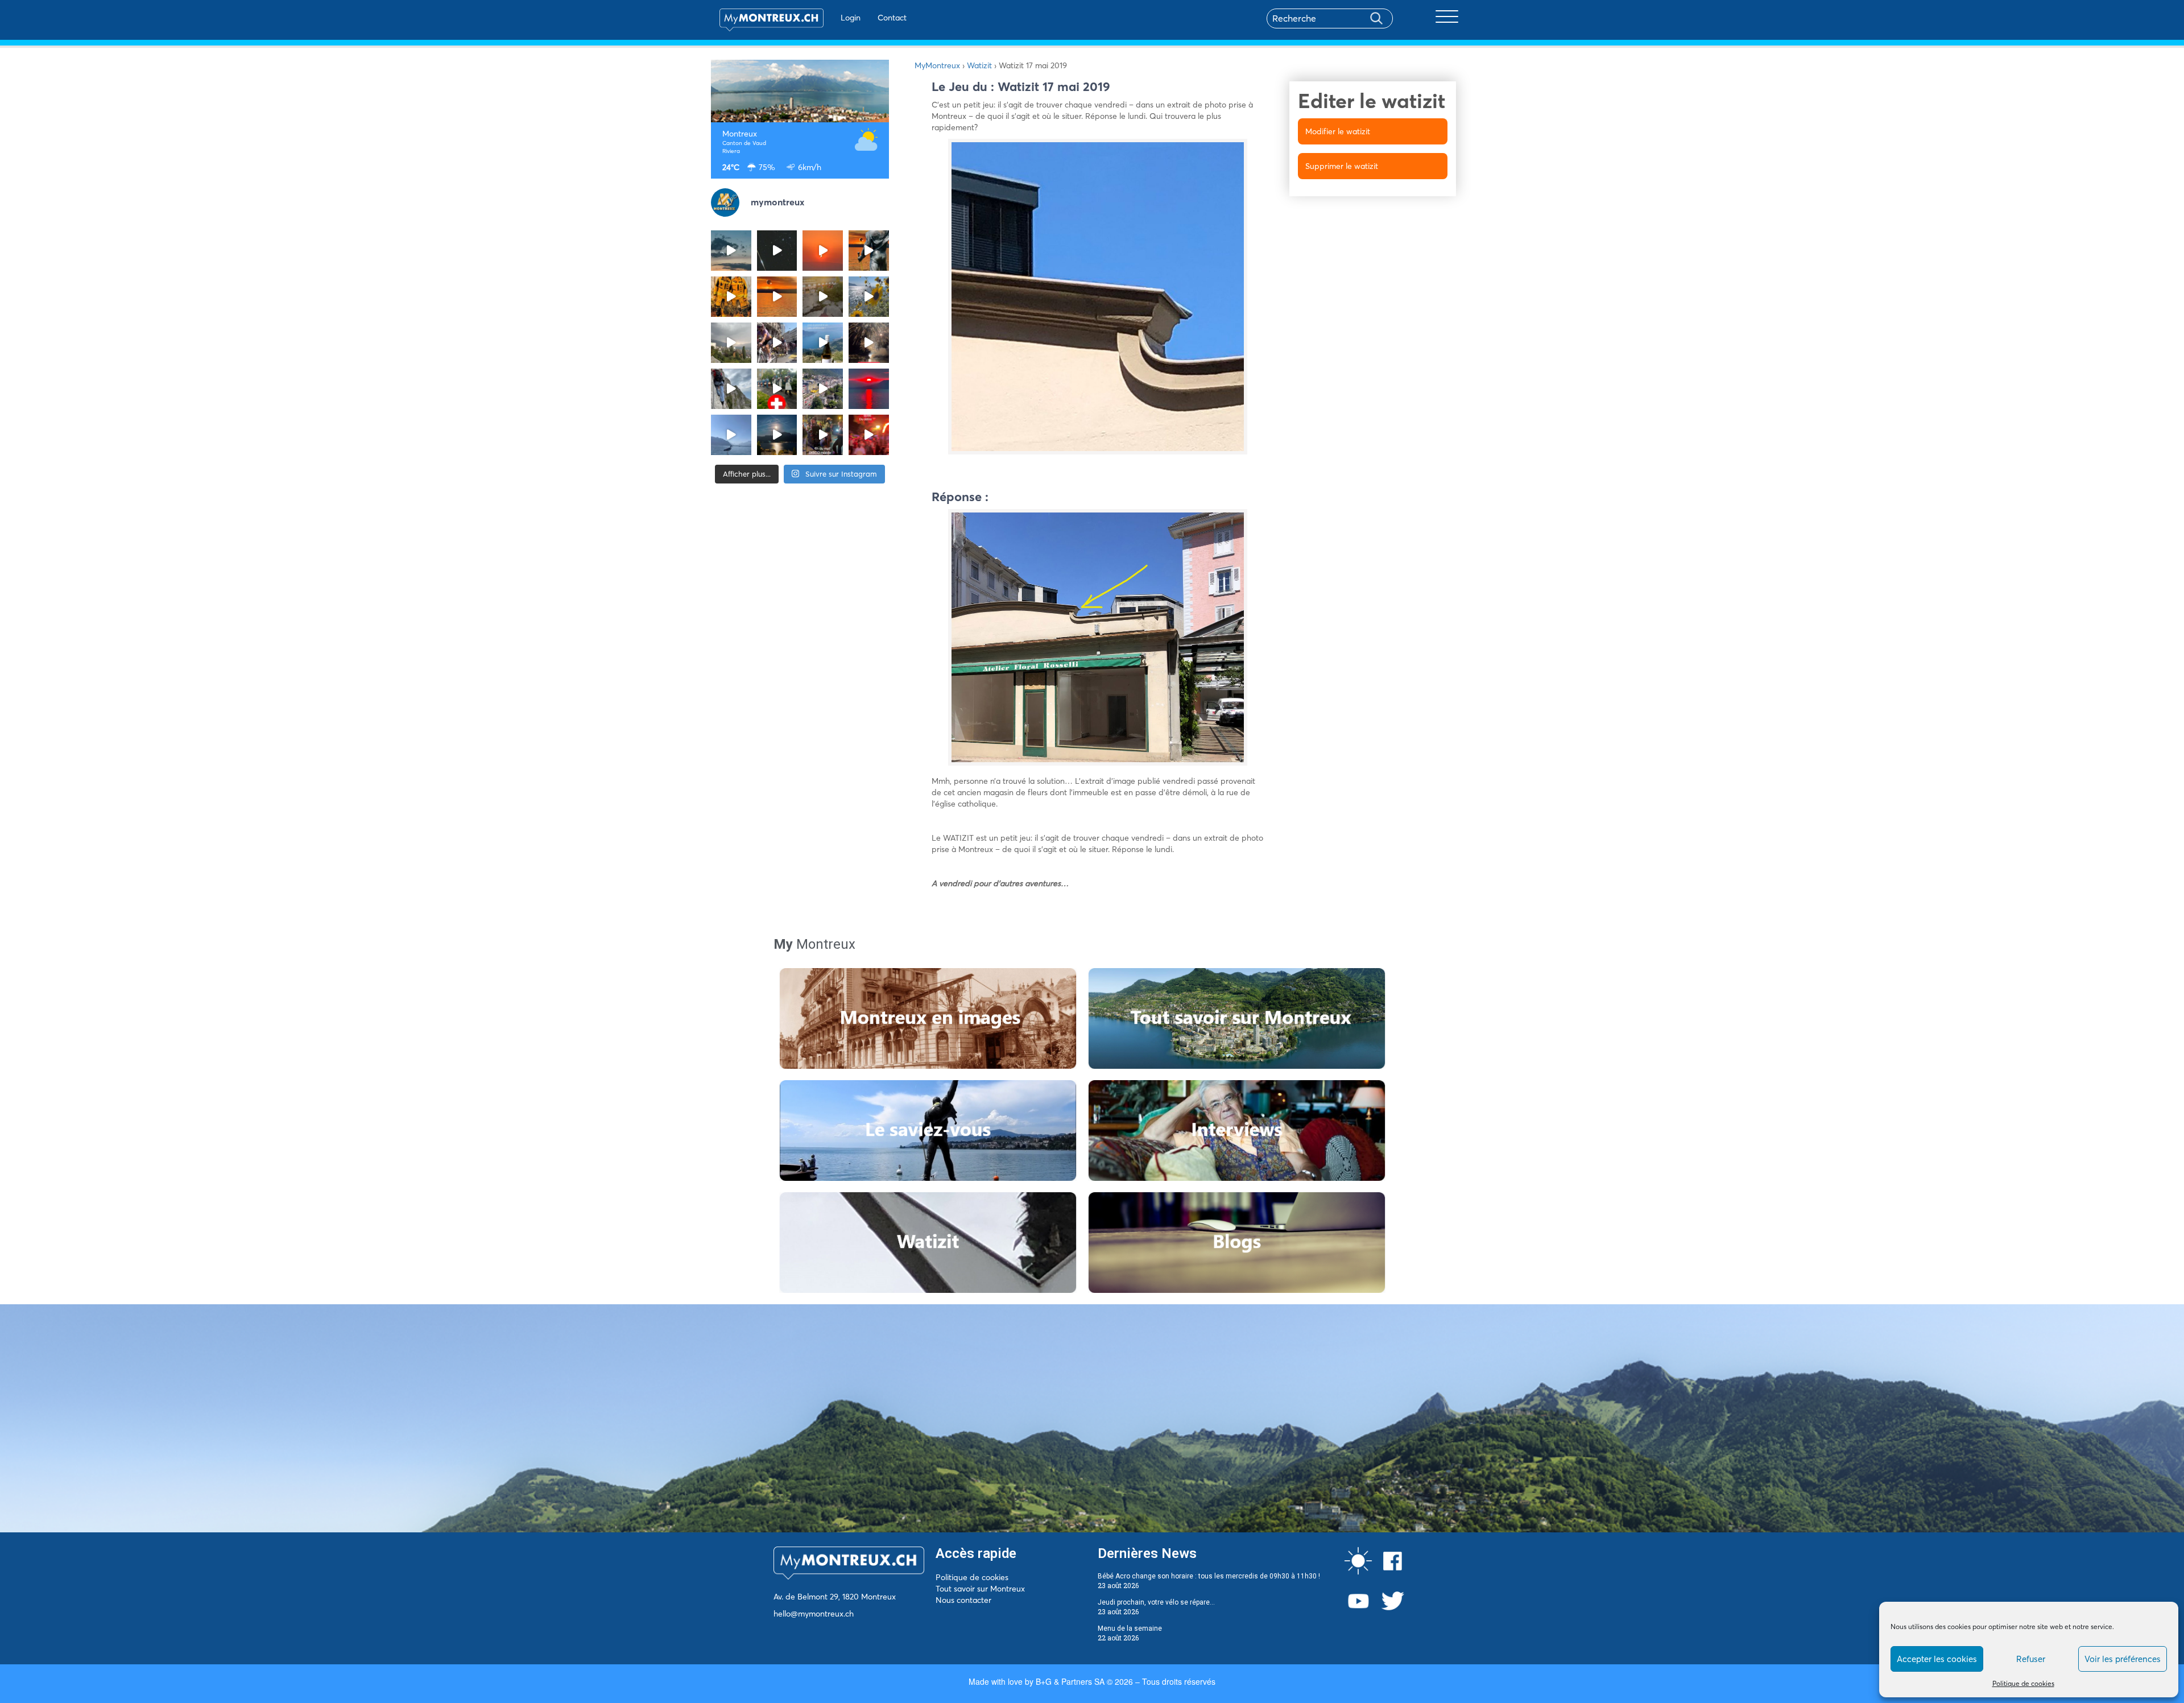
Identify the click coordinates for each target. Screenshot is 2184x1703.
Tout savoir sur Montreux (980, 1589)
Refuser (2031, 1659)
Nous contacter (963, 1600)
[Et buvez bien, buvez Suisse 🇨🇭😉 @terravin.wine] (823, 343)
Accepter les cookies (1937, 1659)
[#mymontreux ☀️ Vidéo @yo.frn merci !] (823, 389)
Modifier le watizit (1338, 131)
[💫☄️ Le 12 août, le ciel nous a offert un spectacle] (777, 251)
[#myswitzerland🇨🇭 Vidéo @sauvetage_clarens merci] (869, 343)
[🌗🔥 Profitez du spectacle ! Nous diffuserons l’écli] (869, 251)
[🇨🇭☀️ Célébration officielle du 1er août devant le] (777, 389)
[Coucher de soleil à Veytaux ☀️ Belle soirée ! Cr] (869, 389)
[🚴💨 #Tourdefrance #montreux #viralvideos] (777, 343)
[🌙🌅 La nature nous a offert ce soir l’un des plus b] (823, 251)
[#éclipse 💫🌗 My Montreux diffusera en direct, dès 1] (777, 297)
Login (851, 18)
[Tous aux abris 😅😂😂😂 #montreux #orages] (731, 343)
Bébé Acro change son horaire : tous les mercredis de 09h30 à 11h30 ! (1209, 1576)
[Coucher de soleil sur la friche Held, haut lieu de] (823, 297)
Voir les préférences (2123, 1659)
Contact (892, 18)
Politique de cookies (2023, 1683)
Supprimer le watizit (1342, 166)
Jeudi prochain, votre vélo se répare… (1156, 1602)
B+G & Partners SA (1070, 1681)
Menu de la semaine (1130, 1628)
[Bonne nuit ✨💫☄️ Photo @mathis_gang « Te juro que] (777, 435)
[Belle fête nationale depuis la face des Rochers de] (731, 389)
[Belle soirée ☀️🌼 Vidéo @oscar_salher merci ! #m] (869, 297)
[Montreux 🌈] (869, 435)
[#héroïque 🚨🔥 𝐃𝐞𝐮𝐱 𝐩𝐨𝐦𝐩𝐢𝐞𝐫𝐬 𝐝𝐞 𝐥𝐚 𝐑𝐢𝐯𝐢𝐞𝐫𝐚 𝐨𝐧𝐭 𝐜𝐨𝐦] (731, 297)
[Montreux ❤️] (823, 435)
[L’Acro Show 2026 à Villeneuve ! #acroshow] (731, 251)
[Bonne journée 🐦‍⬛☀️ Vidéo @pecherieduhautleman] (731, 435)
